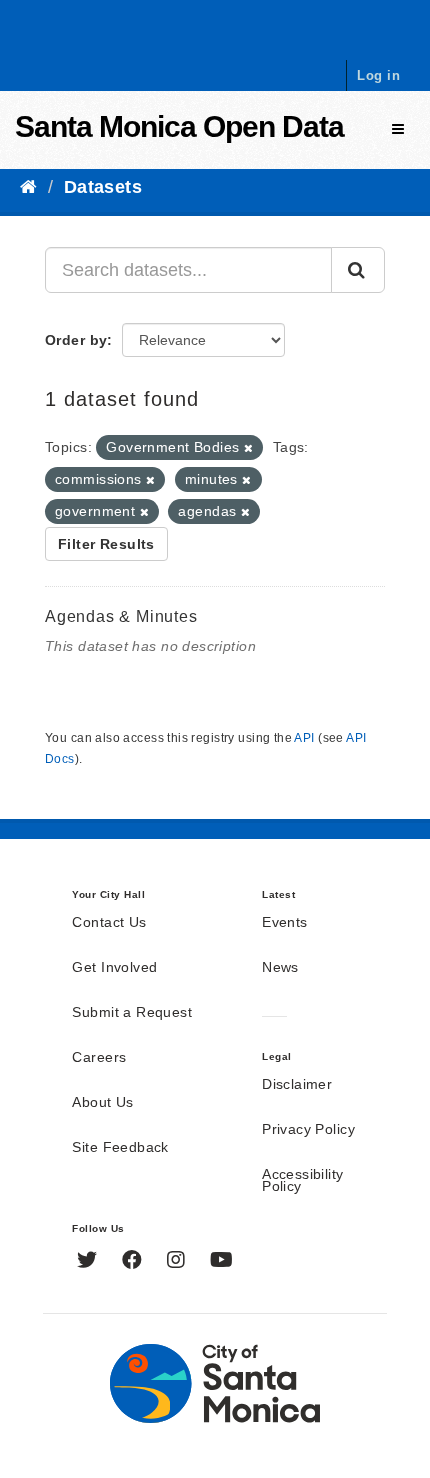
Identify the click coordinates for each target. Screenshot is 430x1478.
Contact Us (109, 923)
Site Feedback (120, 1148)
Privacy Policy (308, 1130)
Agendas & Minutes (121, 616)
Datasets (103, 187)
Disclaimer (297, 1085)
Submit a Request (132, 1013)
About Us (102, 1103)
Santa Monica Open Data (179, 126)
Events (285, 923)
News (280, 968)
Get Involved (114, 968)
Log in (378, 75)
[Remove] (248, 448)
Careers (99, 1058)
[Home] (28, 187)
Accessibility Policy (302, 1181)
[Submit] (358, 270)
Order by (76, 340)
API (304, 738)
